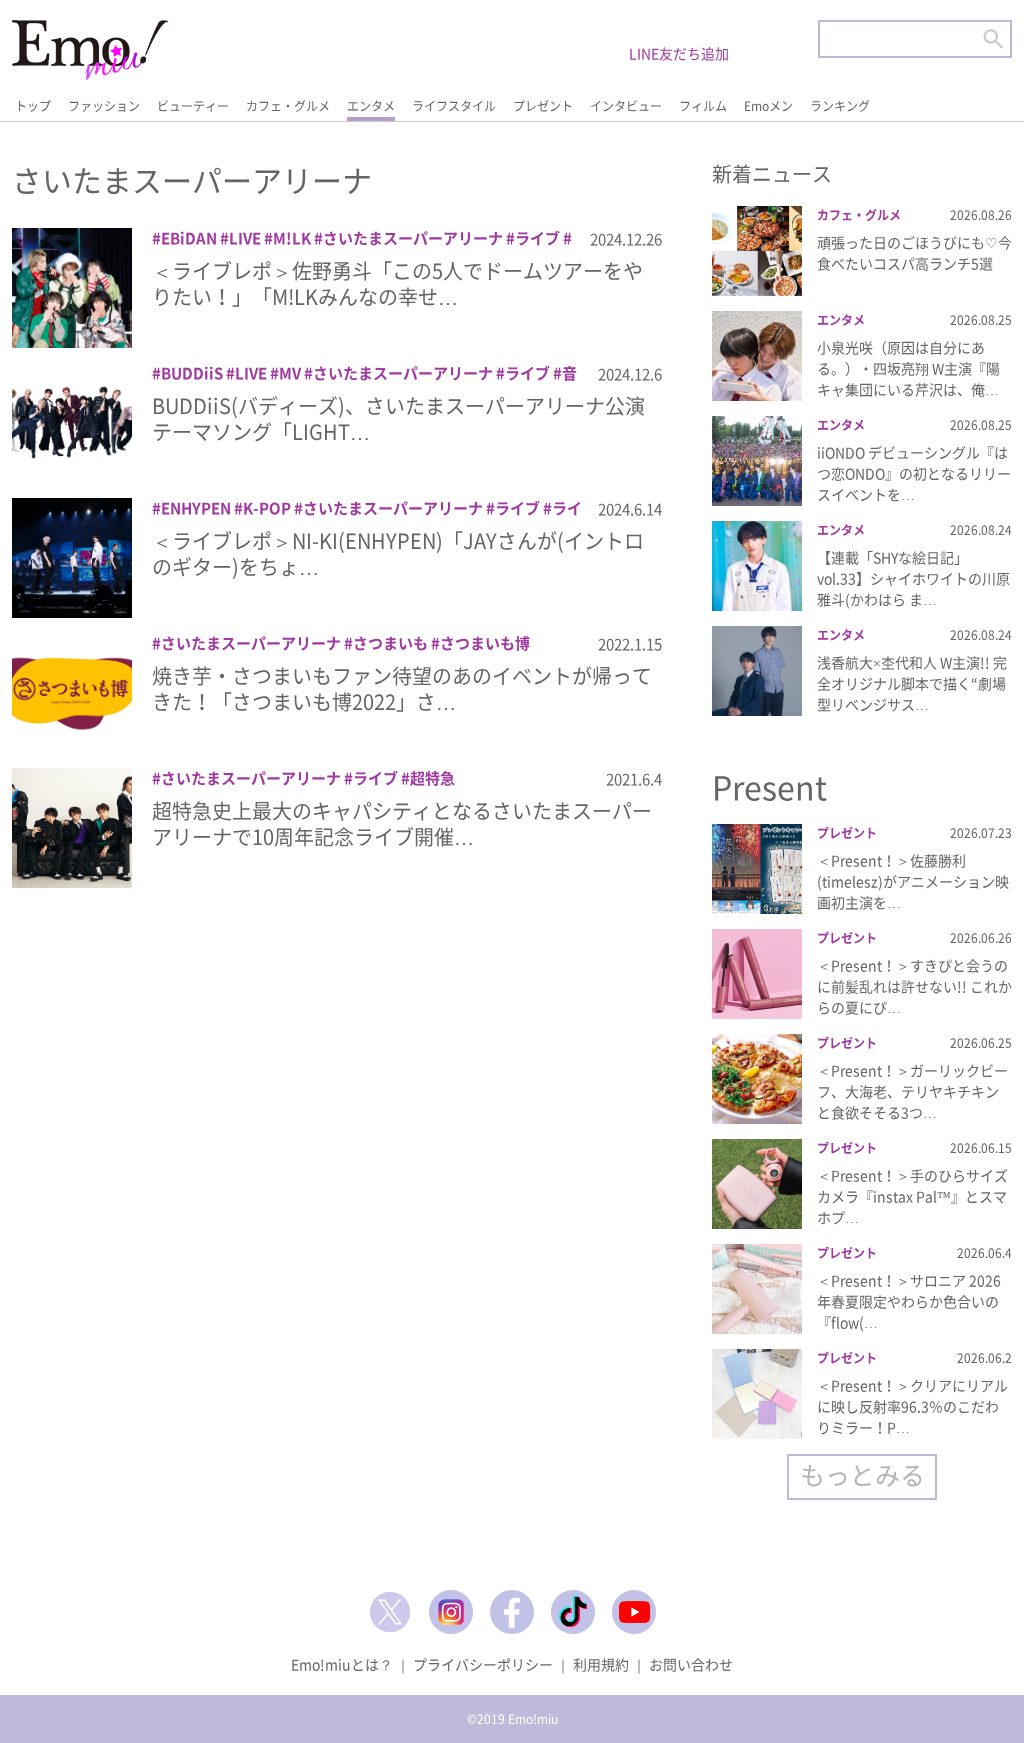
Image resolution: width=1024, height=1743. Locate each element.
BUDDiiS (192, 373)
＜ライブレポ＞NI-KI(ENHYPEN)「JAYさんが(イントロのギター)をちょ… (398, 553)
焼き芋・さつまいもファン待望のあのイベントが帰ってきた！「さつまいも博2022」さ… (402, 688)
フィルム (703, 106)
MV (290, 373)
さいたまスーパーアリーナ (413, 238)
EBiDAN (189, 238)
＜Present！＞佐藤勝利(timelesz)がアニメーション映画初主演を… (913, 881)
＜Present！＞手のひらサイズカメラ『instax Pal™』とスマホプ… (912, 1196)
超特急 (432, 778)
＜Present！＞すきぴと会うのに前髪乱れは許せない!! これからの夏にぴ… (914, 986)
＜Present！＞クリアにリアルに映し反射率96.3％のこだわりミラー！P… (912, 1406)
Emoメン (768, 106)
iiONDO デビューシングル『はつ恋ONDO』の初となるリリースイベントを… (914, 473)
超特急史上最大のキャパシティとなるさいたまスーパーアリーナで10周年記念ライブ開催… (402, 823)
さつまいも (390, 643)
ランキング (840, 106)
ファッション (104, 106)
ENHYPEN (196, 508)
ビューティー (193, 106)
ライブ (537, 238)
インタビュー (626, 106)
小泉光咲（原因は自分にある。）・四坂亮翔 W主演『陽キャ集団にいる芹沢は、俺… (908, 368)
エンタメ (371, 106)
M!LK (292, 238)
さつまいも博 (485, 643)
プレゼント (543, 106)
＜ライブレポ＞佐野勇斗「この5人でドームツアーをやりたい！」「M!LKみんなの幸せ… (397, 283)
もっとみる (862, 1474)
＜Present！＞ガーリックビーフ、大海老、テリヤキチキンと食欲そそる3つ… (912, 1091)
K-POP (267, 508)
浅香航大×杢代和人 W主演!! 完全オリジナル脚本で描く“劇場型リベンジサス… (912, 683)
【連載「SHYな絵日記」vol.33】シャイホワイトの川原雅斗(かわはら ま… (913, 578)
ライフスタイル (454, 106)
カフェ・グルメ (288, 106)
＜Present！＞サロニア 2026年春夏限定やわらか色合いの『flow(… (909, 1301)
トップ (33, 106)
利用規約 (601, 1664)
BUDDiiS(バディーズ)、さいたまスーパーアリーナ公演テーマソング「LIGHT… (398, 418)
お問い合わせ (691, 1664)
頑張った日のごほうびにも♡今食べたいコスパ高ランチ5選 (914, 252)
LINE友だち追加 (679, 53)
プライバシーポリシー (483, 1664)
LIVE (245, 238)
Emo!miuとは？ (342, 1664)
